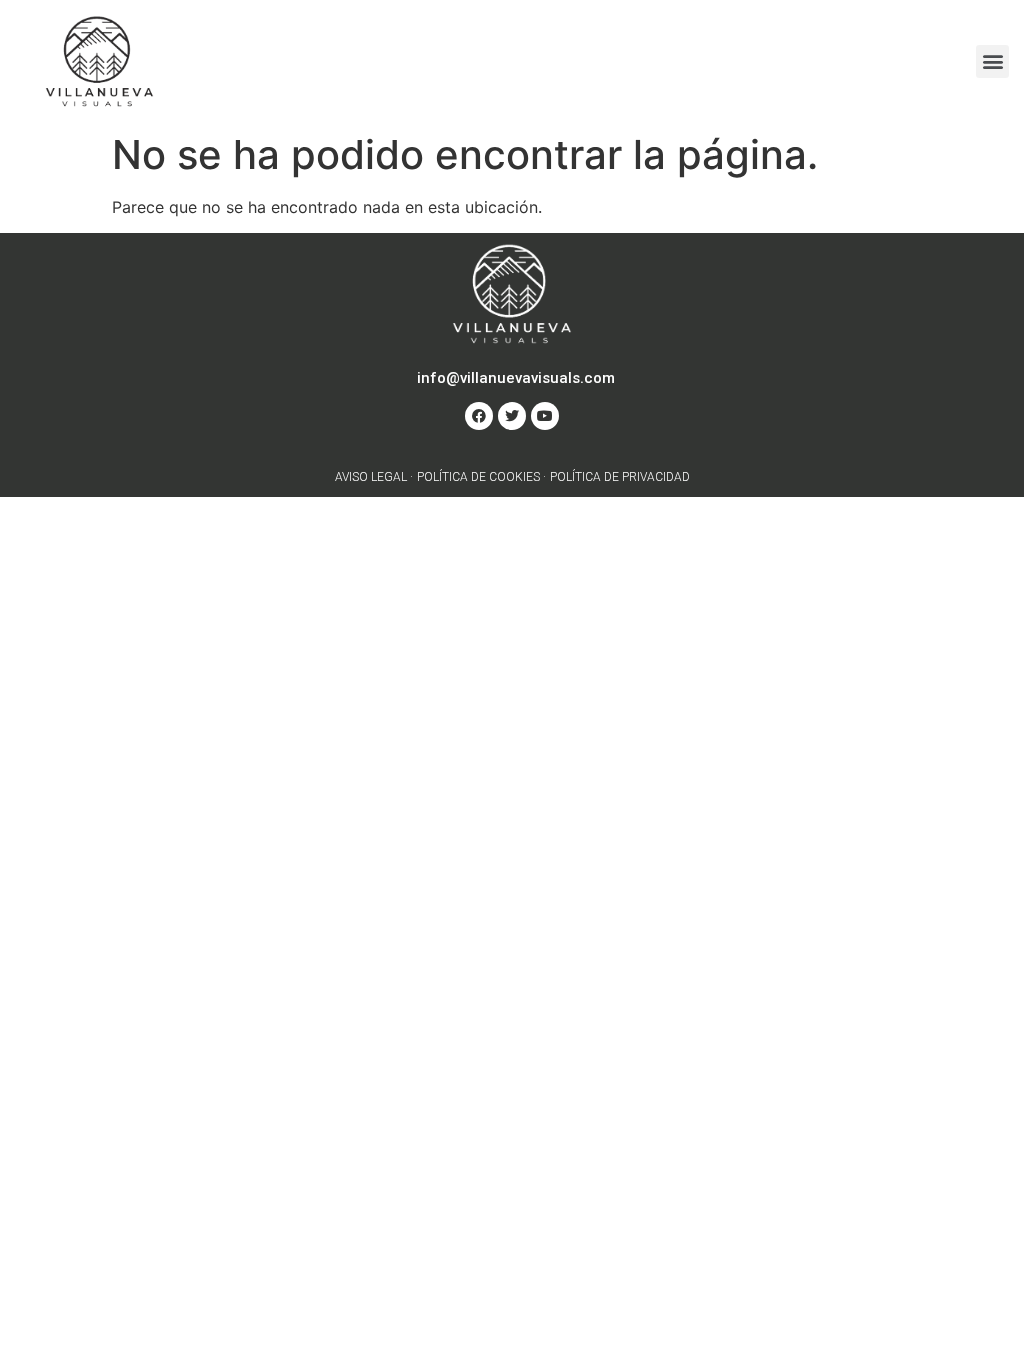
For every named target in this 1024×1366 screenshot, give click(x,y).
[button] (992, 61)
